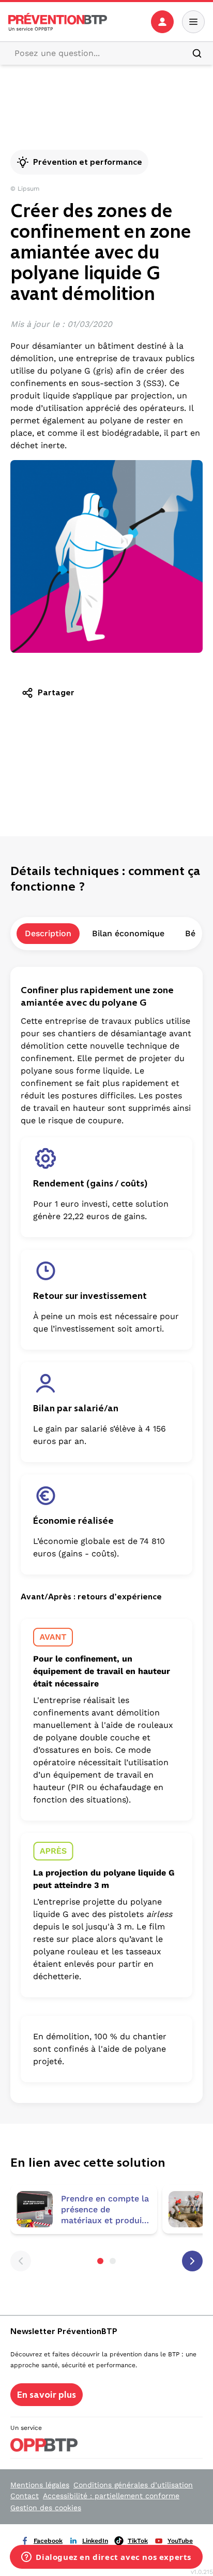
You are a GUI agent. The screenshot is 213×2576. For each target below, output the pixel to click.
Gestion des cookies (46, 2508)
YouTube (180, 2541)
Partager (56, 692)
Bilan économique (128, 933)
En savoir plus (47, 2395)
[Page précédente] (21, 2261)
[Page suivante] (192, 2261)
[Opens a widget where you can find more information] (106, 2558)
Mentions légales (40, 2485)
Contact (25, 2496)
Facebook (48, 2541)
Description (48, 933)
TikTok (138, 2541)
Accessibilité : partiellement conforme (111, 2496)
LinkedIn (95, 2541)
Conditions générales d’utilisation (133, 2485)
